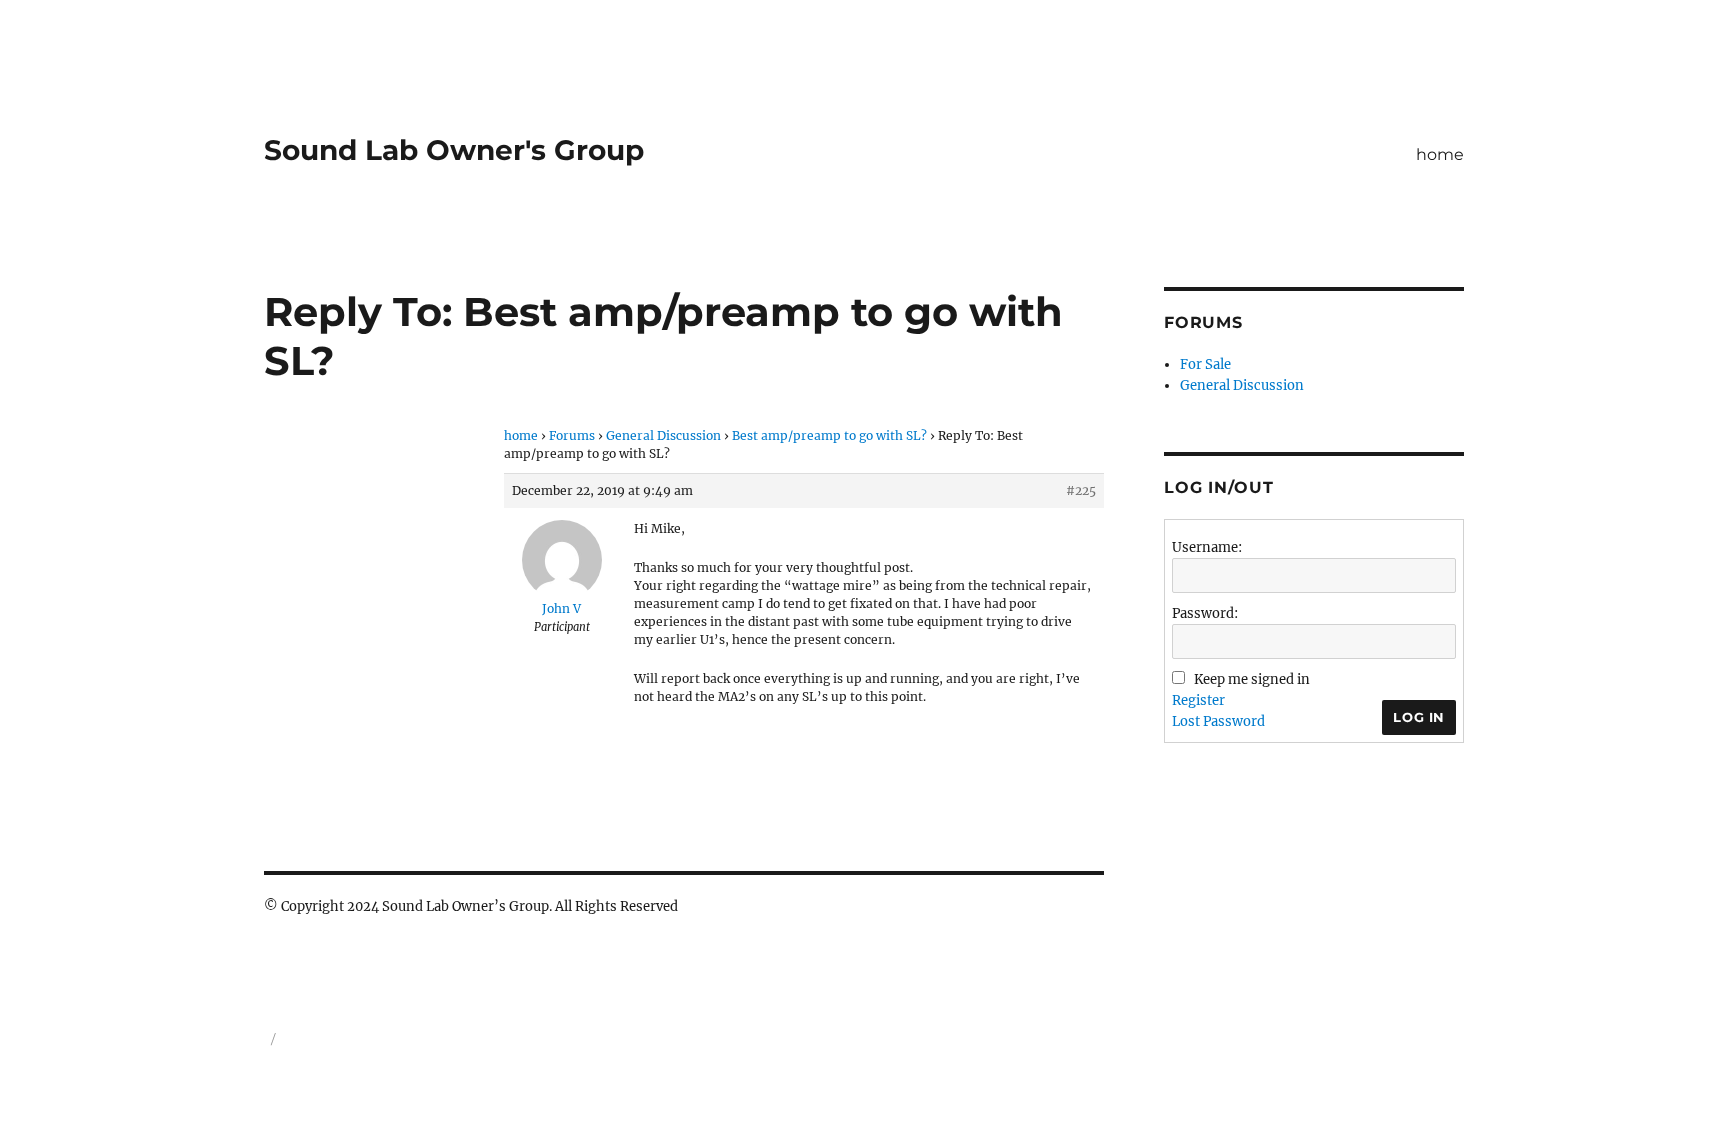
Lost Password (1218, 721)
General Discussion (663, 435)
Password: (1205, 613)
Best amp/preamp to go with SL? (829, 435)
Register (1198, 700)
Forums (572, 435)
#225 (1081, 490)
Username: (1207, 547)
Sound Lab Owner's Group (454, 150)
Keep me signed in (1252, 679)
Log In (1419, 717)
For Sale (1205, 364)
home (1440, 154)
